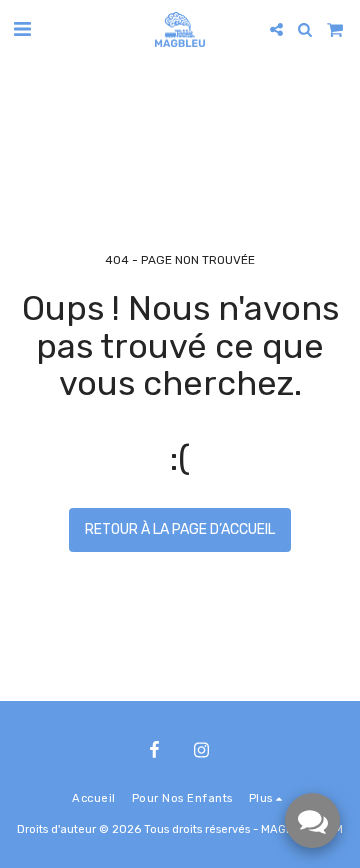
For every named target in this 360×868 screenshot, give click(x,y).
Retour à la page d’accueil (180, 529)
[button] (22, 29)
